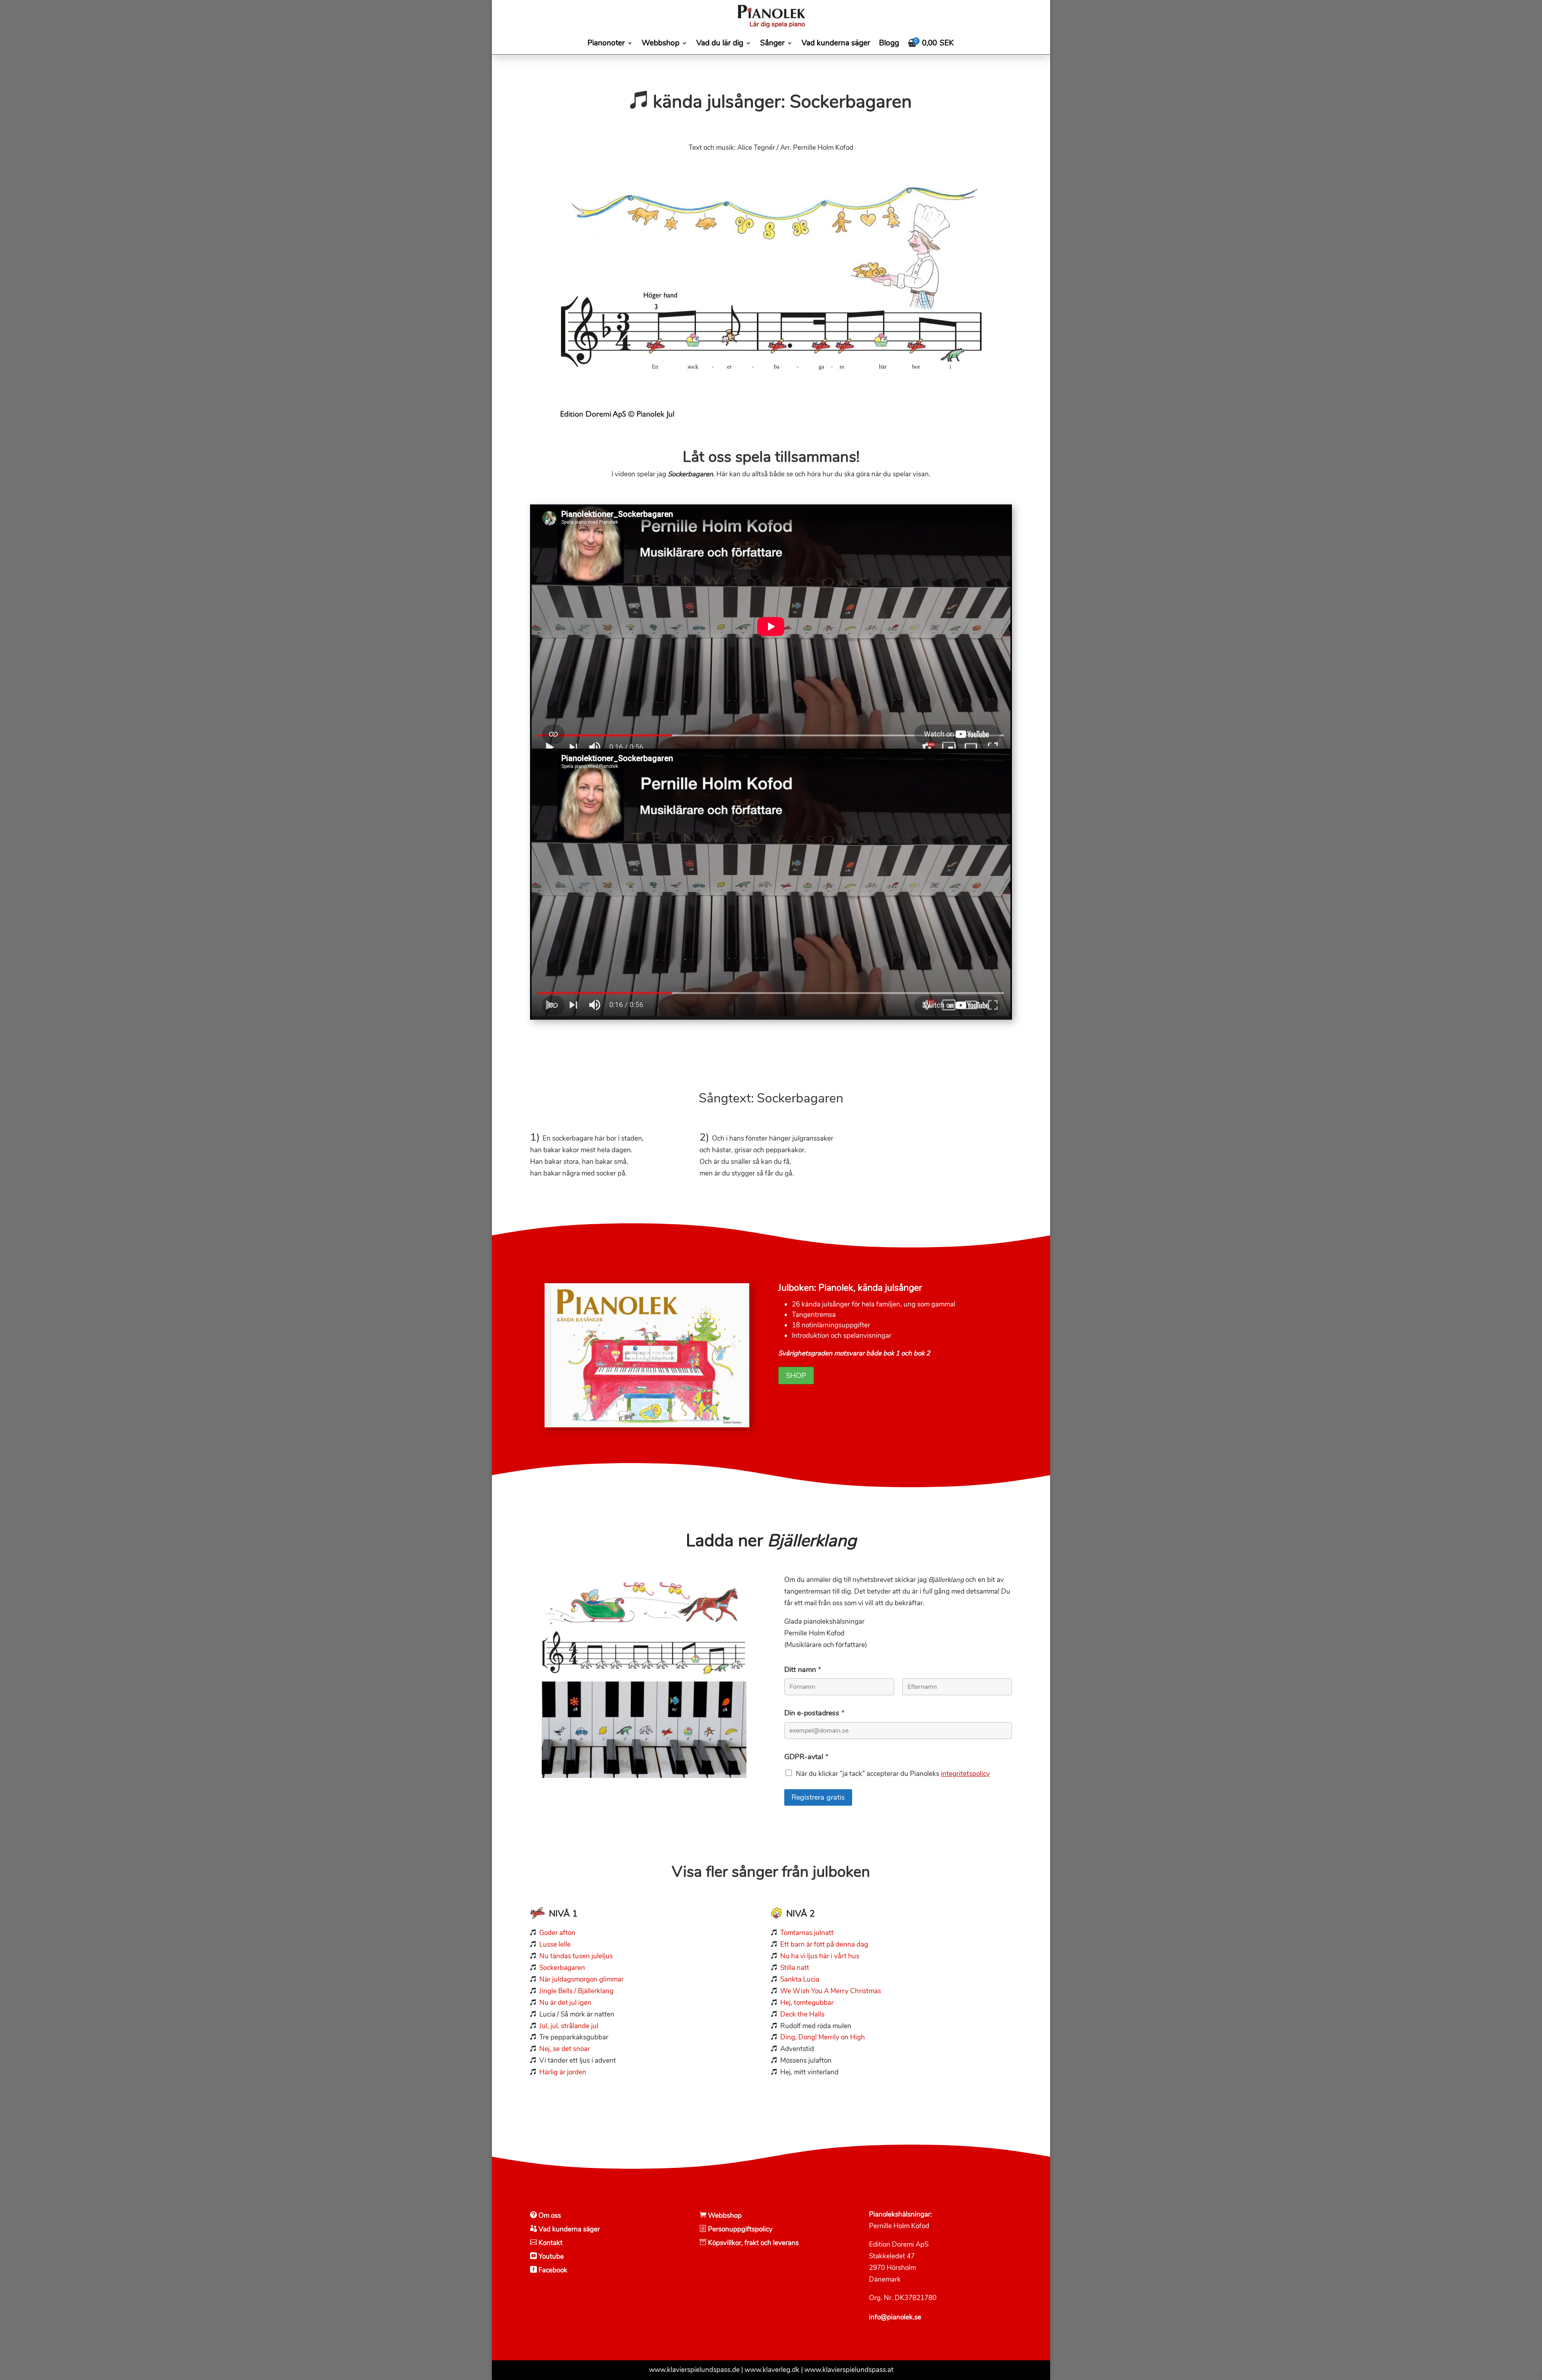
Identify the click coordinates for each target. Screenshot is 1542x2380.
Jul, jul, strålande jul (569, 2026)
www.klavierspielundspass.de (694, 2370)
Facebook (552, 2270)
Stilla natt (795, 1968)
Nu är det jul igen (565, 2003)
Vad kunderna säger (569, 2229)
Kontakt (551, 2243)
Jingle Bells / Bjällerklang (576, 1991)
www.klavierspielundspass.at (849, 2370)
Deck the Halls (802, 2014)
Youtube (551, 2257)
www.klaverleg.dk (772, 2370)
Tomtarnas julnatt (807, 1933)
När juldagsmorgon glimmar (581, 1979)
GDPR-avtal (806, 1757)
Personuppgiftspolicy (740, 2229)
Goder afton (557, 1933)
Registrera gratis (818, 1797)
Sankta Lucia (800, 1979)
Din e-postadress (814, 1713)
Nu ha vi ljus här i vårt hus (820, 1956)
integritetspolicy (965, 1774)
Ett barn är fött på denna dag (824, 1944)
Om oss (550, 2216)
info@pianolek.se (895, 2317)
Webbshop (724, 2216)
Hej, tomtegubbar (807, 2003)
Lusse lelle (555, 1944)
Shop (796, 1376)
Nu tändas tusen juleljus (575, 1956)
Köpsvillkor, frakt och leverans (753, 2243)
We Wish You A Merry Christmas (831, 1991)
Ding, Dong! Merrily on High (823, 2037)
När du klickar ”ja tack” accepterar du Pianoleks (893, 1774)
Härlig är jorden (563, 2072)
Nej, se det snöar (565, 2049)
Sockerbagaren (562, 1968)
